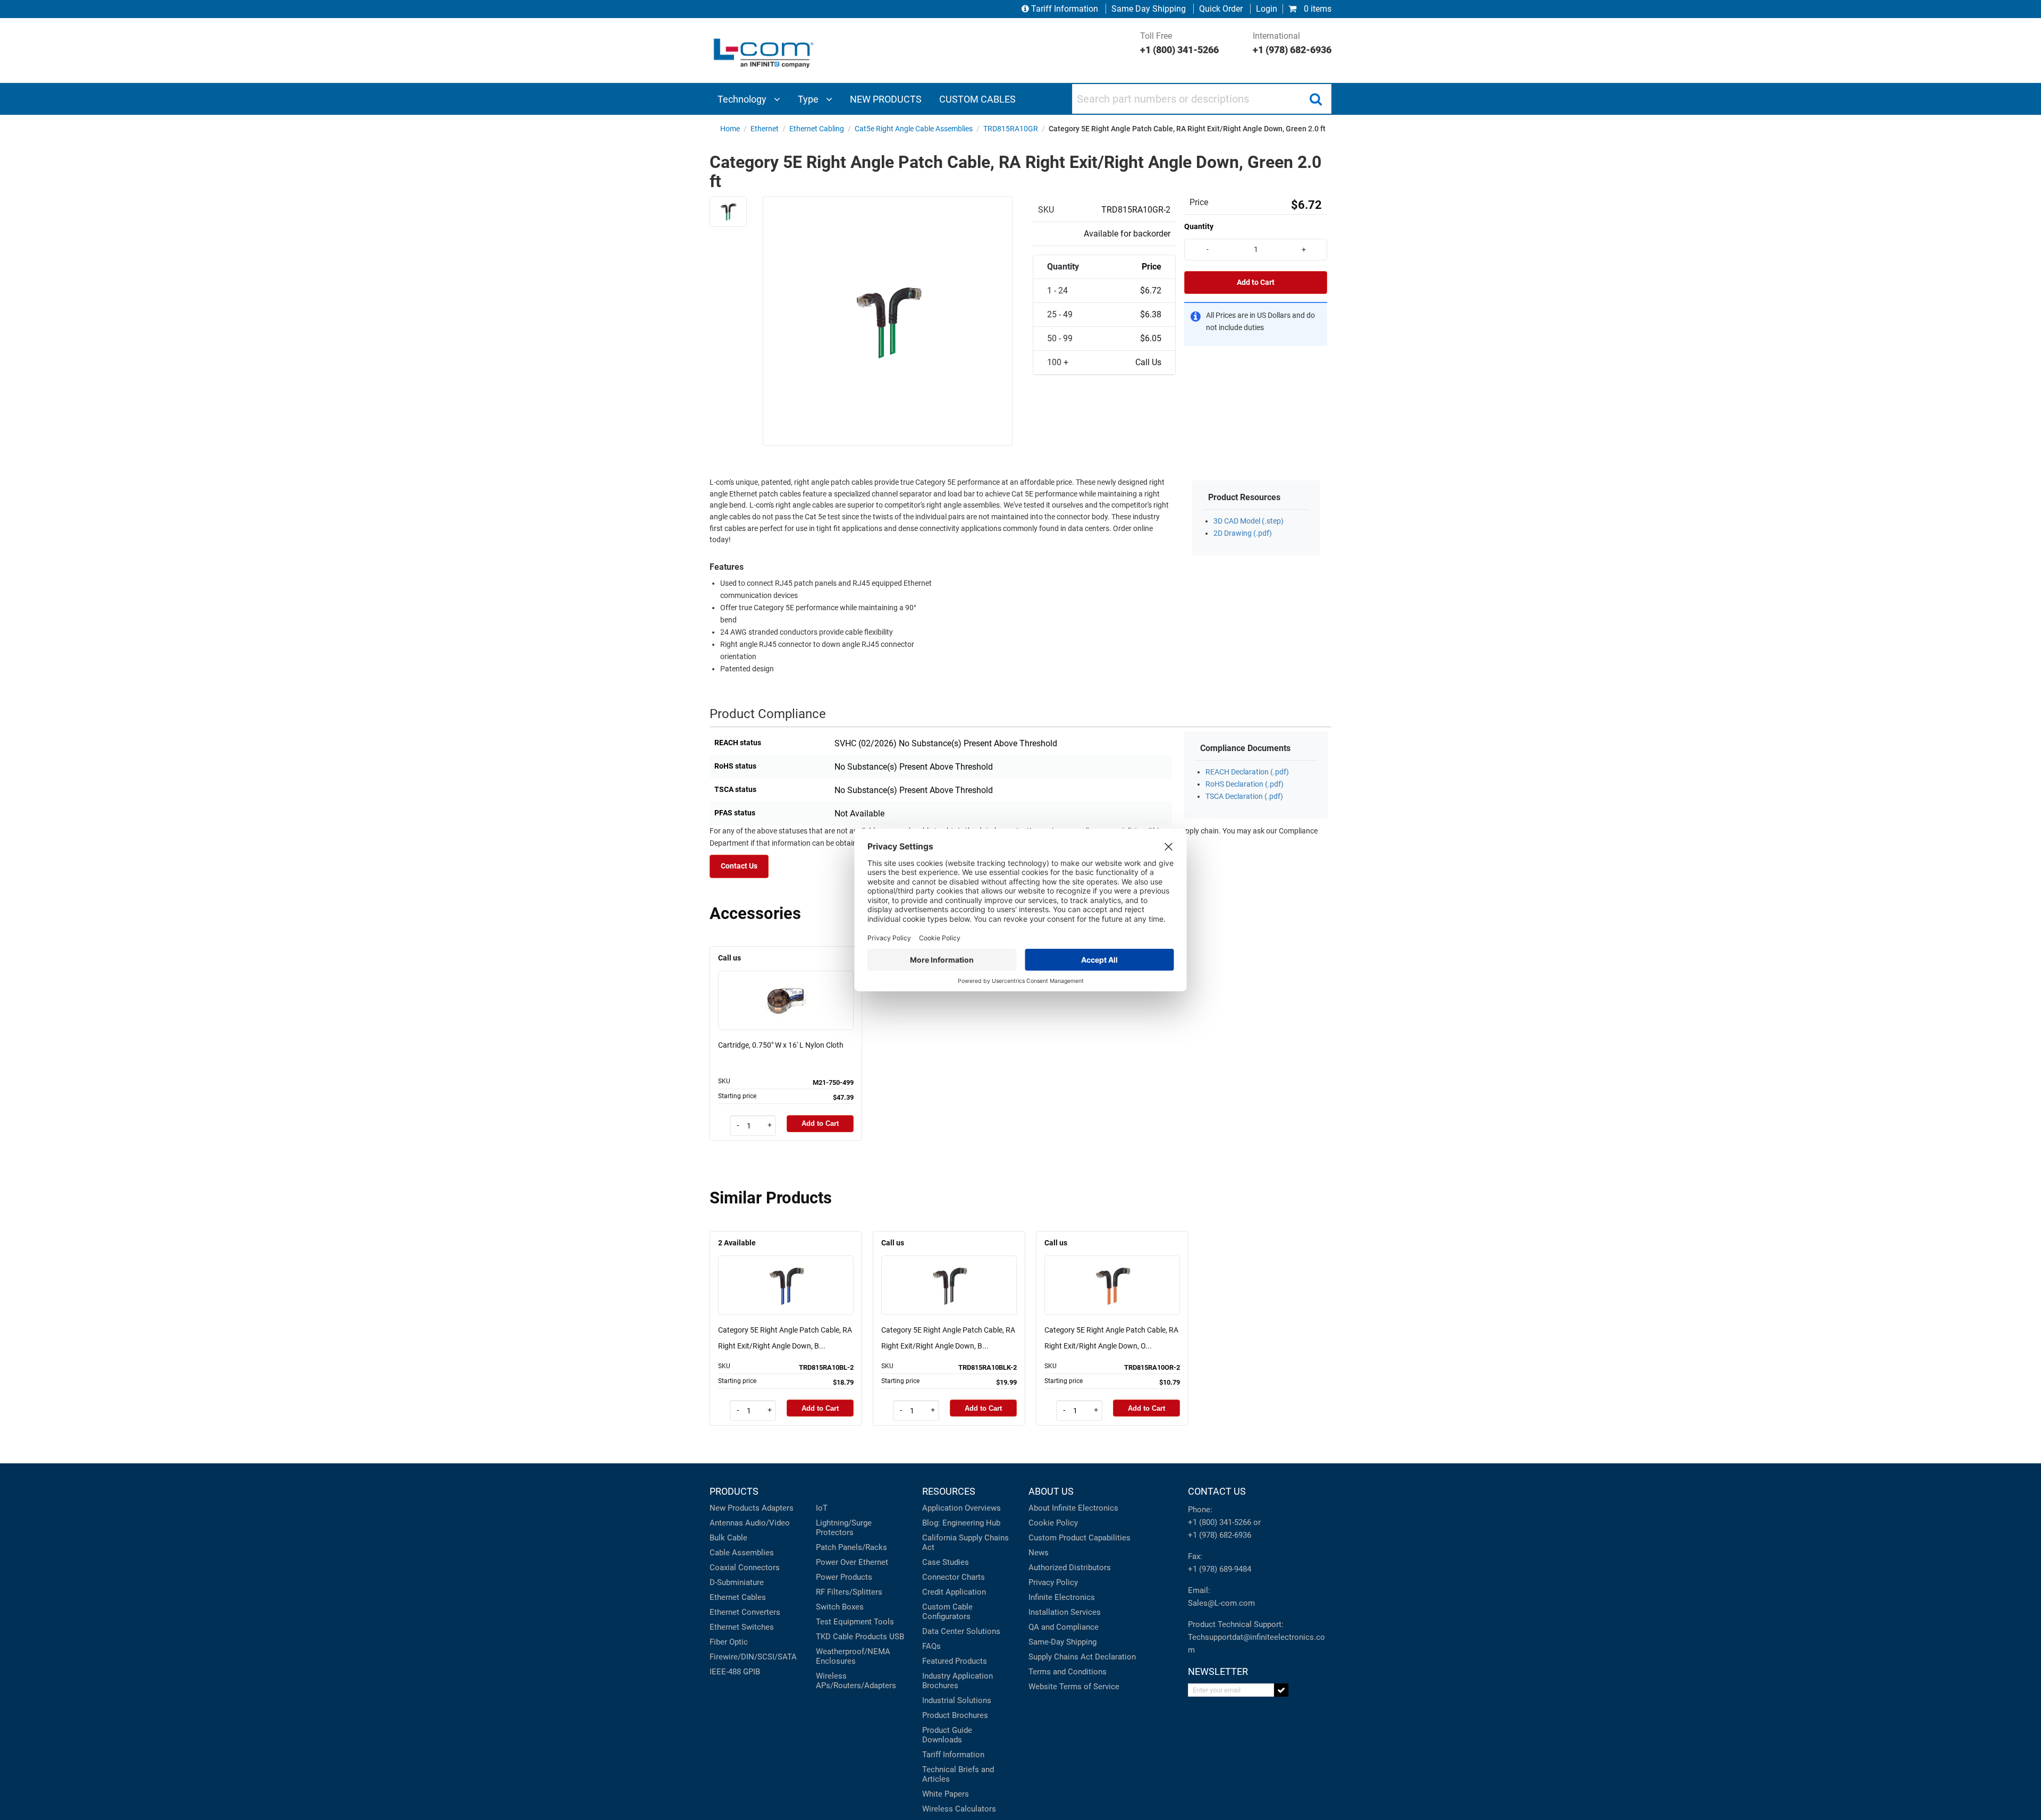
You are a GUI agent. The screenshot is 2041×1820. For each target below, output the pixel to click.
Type (809, 99)
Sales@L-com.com (1221, 1603)
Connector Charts (954, 1577)
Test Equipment (844, 1622)
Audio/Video (768, 1523)
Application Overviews (962, 1508)
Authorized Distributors (1070, 1568)
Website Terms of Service (1074, 1687)
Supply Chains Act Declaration (1082, 1657)
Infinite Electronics (1062, 1597)
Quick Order (1221, 9)
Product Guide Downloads (947, 1735)
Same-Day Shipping (1062, 1642)
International (1292, 43)
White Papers (946, 1794)
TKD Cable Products (851, 1637)
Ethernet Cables (738, 1597)
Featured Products (955, 1661)
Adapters (778, 1508)
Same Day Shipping (1149, 9)
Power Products (844, 1577)
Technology (743, 99)
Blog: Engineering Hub (961, 1523)
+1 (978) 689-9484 (1220, 1569)
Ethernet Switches (742, 1627)
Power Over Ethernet (852, 1562)
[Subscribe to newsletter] (1281, 1690)
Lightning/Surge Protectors (844, 1528)
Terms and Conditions (1068, 1672)
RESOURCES (949, 1491)
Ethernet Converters (745, 1612)
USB (897, 1637)
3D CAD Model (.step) (1249, 521)
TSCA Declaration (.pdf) (1244, 797)
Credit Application (954, 1592)
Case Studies (946, 1562)
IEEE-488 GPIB (735, 1672)
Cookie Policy (1053, 1523)
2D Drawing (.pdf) (1243, 533)
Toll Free (1179, 43)
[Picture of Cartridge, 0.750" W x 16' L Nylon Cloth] (786, 985)
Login (1267, 9)
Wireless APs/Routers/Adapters (856, 1681)
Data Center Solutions (961, 1631)
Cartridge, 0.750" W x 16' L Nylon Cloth (781, 1045)
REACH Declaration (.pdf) (1247, 772)
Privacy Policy (1053, 1582)
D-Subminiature (737, 1582)
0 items (1317, 9)
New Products (735, 1508)
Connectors (759, 1568)
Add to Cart (1256, 283)
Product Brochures (955, 1715)
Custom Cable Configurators (947, 1612)
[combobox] (1202, 99)
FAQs (931, 1646)
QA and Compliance (1064, 1627)
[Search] (1315, 99)
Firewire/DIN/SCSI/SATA (753, 1657)
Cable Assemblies (742, 1553)
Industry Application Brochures (958, 1681)
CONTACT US (1217, 1491)
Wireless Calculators (959, 1809)
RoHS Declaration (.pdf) (1245, 784)
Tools (884, 1622)
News (1039, 1553)
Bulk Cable (728, 1538)
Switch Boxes (840, 1607)
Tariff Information (1065, 9)
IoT (822, 1508)
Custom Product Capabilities (1079, 1538)
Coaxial (723, 1568)
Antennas (726, 1523)
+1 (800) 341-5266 (1220, 1522)
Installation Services (1065, 1612)
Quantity (1199, 226)
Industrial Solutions (957, 1700)
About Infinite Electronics (1073, 1508)
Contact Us (739, 866)
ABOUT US (1051, 1491)
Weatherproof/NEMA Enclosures (853, 1656)
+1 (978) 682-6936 (1220, 1535)
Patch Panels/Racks (851, 1547)
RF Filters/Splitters (849, 1592)
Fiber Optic (729, 1642)
